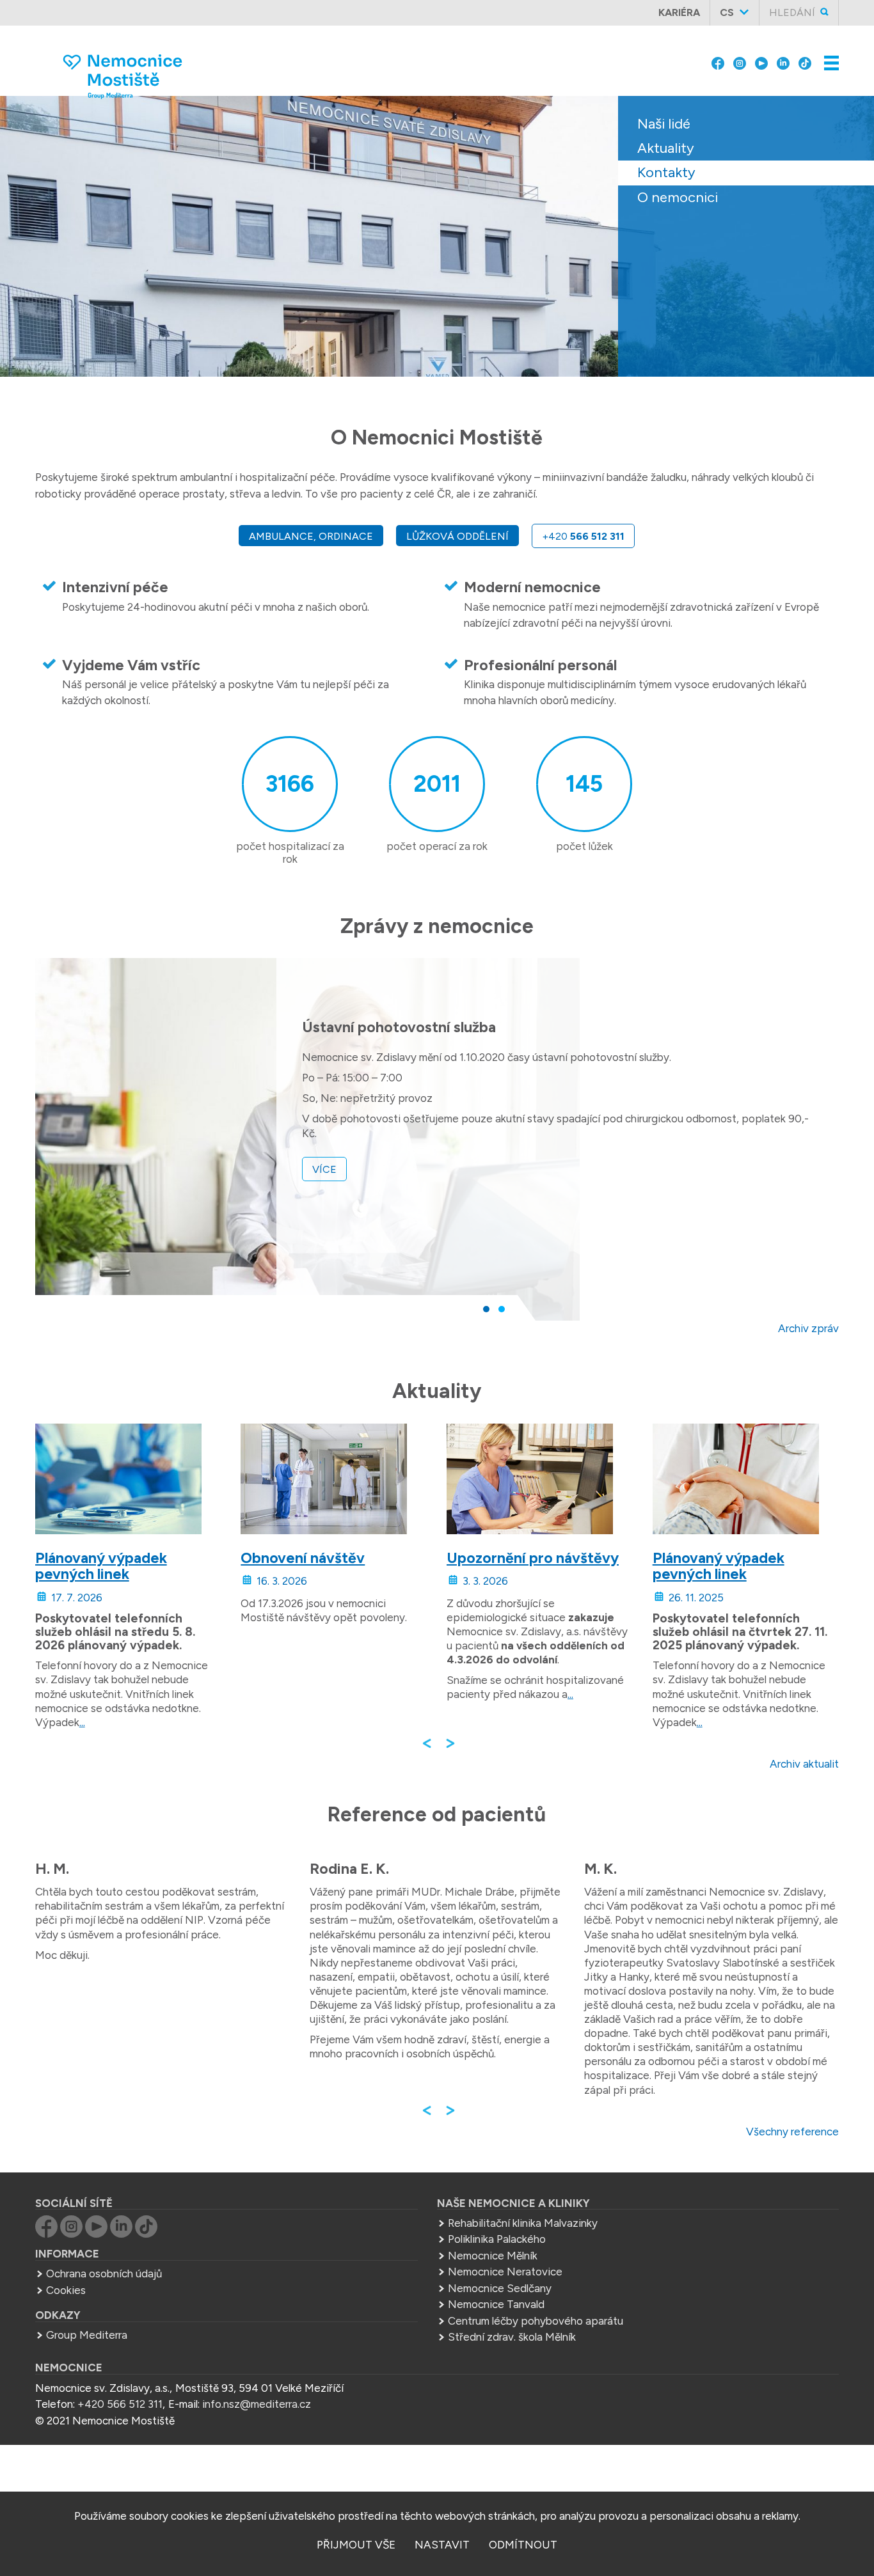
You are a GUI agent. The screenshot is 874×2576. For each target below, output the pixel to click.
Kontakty (666, 172)
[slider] (437, 246)
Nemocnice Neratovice (505, 2272)
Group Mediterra (87, 2335)
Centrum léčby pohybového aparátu (536, 2321)
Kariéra (679, 12)
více (324, 1169)
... (82, 1722)
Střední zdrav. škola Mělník (512, 2337)
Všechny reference (792, 2132)
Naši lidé (664, 124)
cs (727, 12)
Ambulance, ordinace (311, 536)
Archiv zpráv (808, 1328)
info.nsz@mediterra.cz (257, 2404)
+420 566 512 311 (120, 2404)
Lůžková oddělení (457, 536)
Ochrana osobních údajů (104, 2274)
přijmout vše (356, 2545)
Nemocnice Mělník (493, 2256)
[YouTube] (761, 52)
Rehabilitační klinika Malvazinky (523, 2223)
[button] (486, 1309)
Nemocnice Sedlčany (500, 2288)
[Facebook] (718, 52)
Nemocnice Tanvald (496, 2304)
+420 (583, 536)
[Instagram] (740, 52)
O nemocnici (678, 197)
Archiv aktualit (804, 1764)
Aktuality (666, 148)
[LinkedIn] (783, 52)
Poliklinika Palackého (497, 2239)
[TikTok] (805, 52)
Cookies (66, 2290)
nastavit (442, 2545)
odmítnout (523, 2545)
